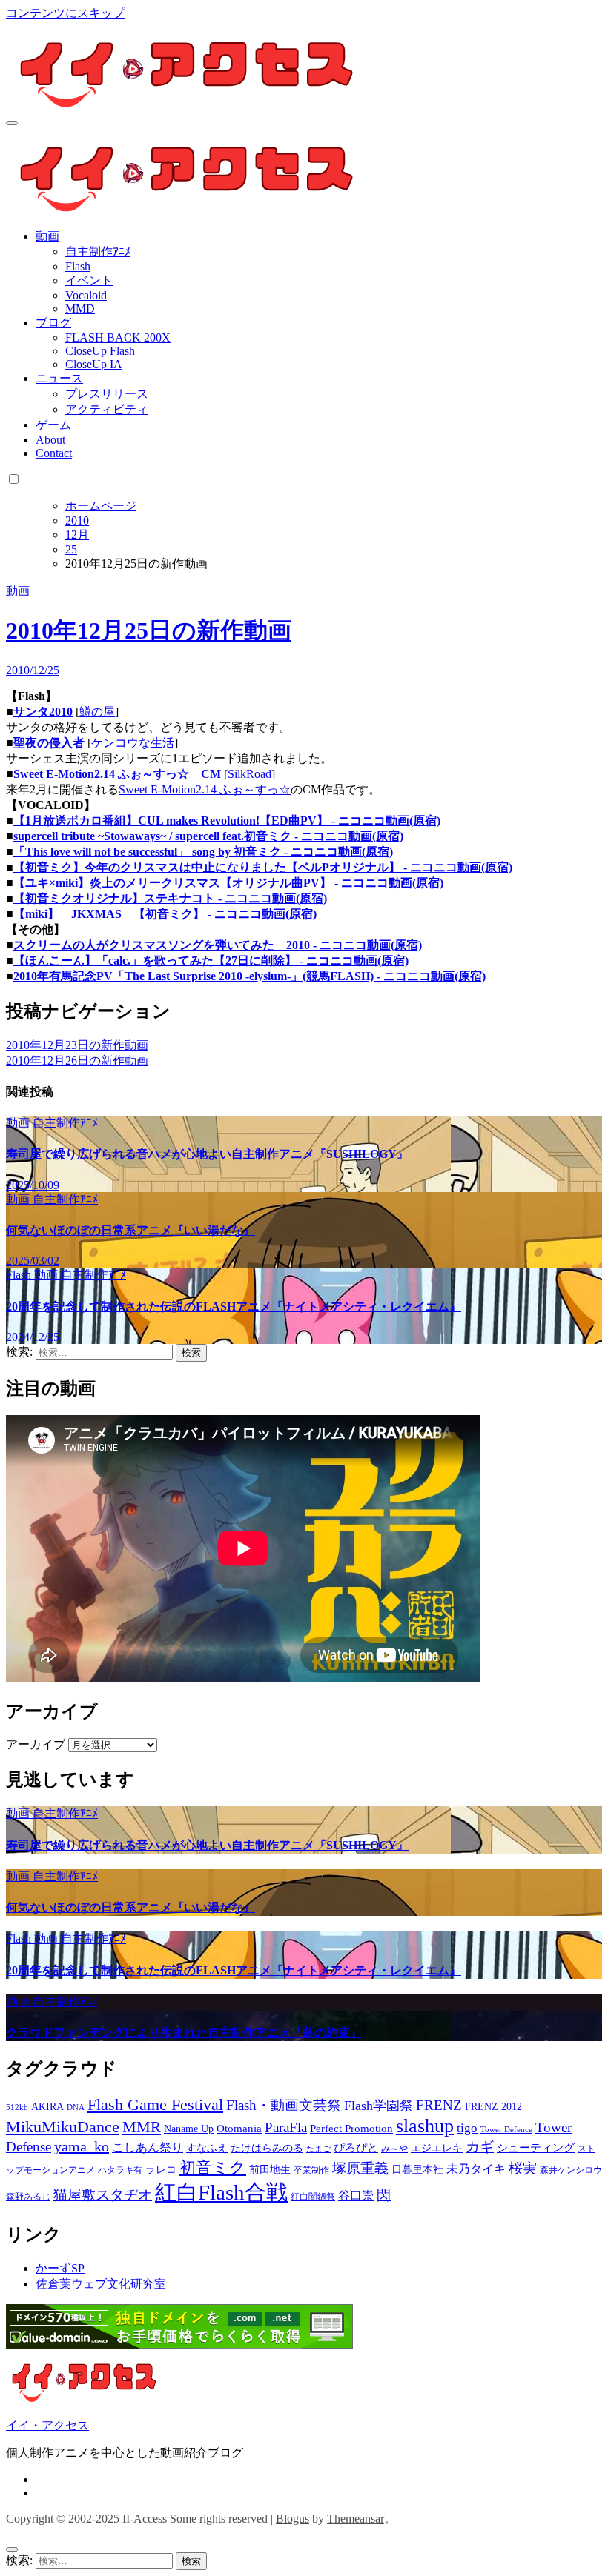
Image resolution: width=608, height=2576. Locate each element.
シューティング (536, 2148)
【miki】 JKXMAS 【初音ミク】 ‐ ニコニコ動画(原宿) (165, 914)
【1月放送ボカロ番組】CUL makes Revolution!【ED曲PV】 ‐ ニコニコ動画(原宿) (227, 821)
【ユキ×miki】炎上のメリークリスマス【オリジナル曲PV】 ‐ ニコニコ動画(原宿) (228, 883)
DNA (76, 2107)
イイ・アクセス (47, 2425)
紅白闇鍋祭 (313, 2197)
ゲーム (53, 425)
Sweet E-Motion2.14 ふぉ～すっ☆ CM (117, 774)
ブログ (53, 323)
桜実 (523, 2168)
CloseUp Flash (100, 351)
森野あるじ (28, 2197)
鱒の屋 (97, 712)
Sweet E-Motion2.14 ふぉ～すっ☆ (205, 789)
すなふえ (207, 2148)
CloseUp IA (94, 364)
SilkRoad (250, 774)
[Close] (12, 2549)
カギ (480, 2147)
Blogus (293, 2519)
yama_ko (82, 2146)
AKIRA (47, 2107)
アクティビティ (107, 409)
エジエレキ (437, 2148)
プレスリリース (107, 394)
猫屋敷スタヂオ (103, 2195)
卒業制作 (311, 2170)
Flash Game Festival (155, 2104)
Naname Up (189, 2129)
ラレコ (161, 2170)
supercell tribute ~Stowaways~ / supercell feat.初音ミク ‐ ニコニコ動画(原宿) (208, 836)
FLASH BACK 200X (118, 337)
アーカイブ (36, 1744)
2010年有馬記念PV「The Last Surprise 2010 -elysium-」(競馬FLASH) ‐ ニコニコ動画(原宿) (250, 976)
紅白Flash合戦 (221, 2192)
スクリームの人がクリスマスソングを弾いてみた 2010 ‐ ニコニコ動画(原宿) (218, 945)
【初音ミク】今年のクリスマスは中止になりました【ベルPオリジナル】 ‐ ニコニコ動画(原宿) (263, 867)
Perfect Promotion (351, 2129)
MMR (142, 2127)
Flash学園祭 (379, 2106)
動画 (47, 236)
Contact (54, 453)
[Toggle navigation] (12, 123)
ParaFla (286, 2127)
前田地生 (270, 2170)
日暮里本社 (417, 2170)
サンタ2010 (43, 712)
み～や (394, 2149)
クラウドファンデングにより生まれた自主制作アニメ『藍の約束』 (184, 2033)
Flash (78, 266)
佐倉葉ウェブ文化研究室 (101, 2284)
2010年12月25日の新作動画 (149, 630)
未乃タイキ (476, 2169)
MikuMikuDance (63, 2127)
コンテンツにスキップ (65, 13)
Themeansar (356, 2519)
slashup (425, 2126)
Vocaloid (86, 295)
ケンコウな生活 (133, 743)
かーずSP (60, 2268)
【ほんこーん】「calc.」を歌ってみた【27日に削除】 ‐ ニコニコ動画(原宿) (211, 961)
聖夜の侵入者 (49, 743)
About (50, 440)
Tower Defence (506, 2130)
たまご (318, 2149)
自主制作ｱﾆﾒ (98, 252)
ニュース (59, 378)
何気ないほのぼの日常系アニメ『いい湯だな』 (130, 1230)
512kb (17, 2107)
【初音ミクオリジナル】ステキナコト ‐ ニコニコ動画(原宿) (170, 898)
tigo (467, 2128)
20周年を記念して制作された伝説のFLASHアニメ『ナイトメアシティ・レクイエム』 (234, 1307)
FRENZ (439, 2105)
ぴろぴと (356, 2148)
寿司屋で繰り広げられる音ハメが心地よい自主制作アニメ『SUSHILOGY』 (207, 1154)
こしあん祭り (148, 2147)
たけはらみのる (267, 2148)
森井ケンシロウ (571, 2170)
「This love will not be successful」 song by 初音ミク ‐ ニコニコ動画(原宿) (203, 852)
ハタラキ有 (120, 2170)
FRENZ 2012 (493, 2107)
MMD (80, 309)
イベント (89, 280)
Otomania (239, 2129)
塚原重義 (360, 2168)
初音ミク (213, 2168)
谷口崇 (356, 2196)
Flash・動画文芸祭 (284, 2105)
